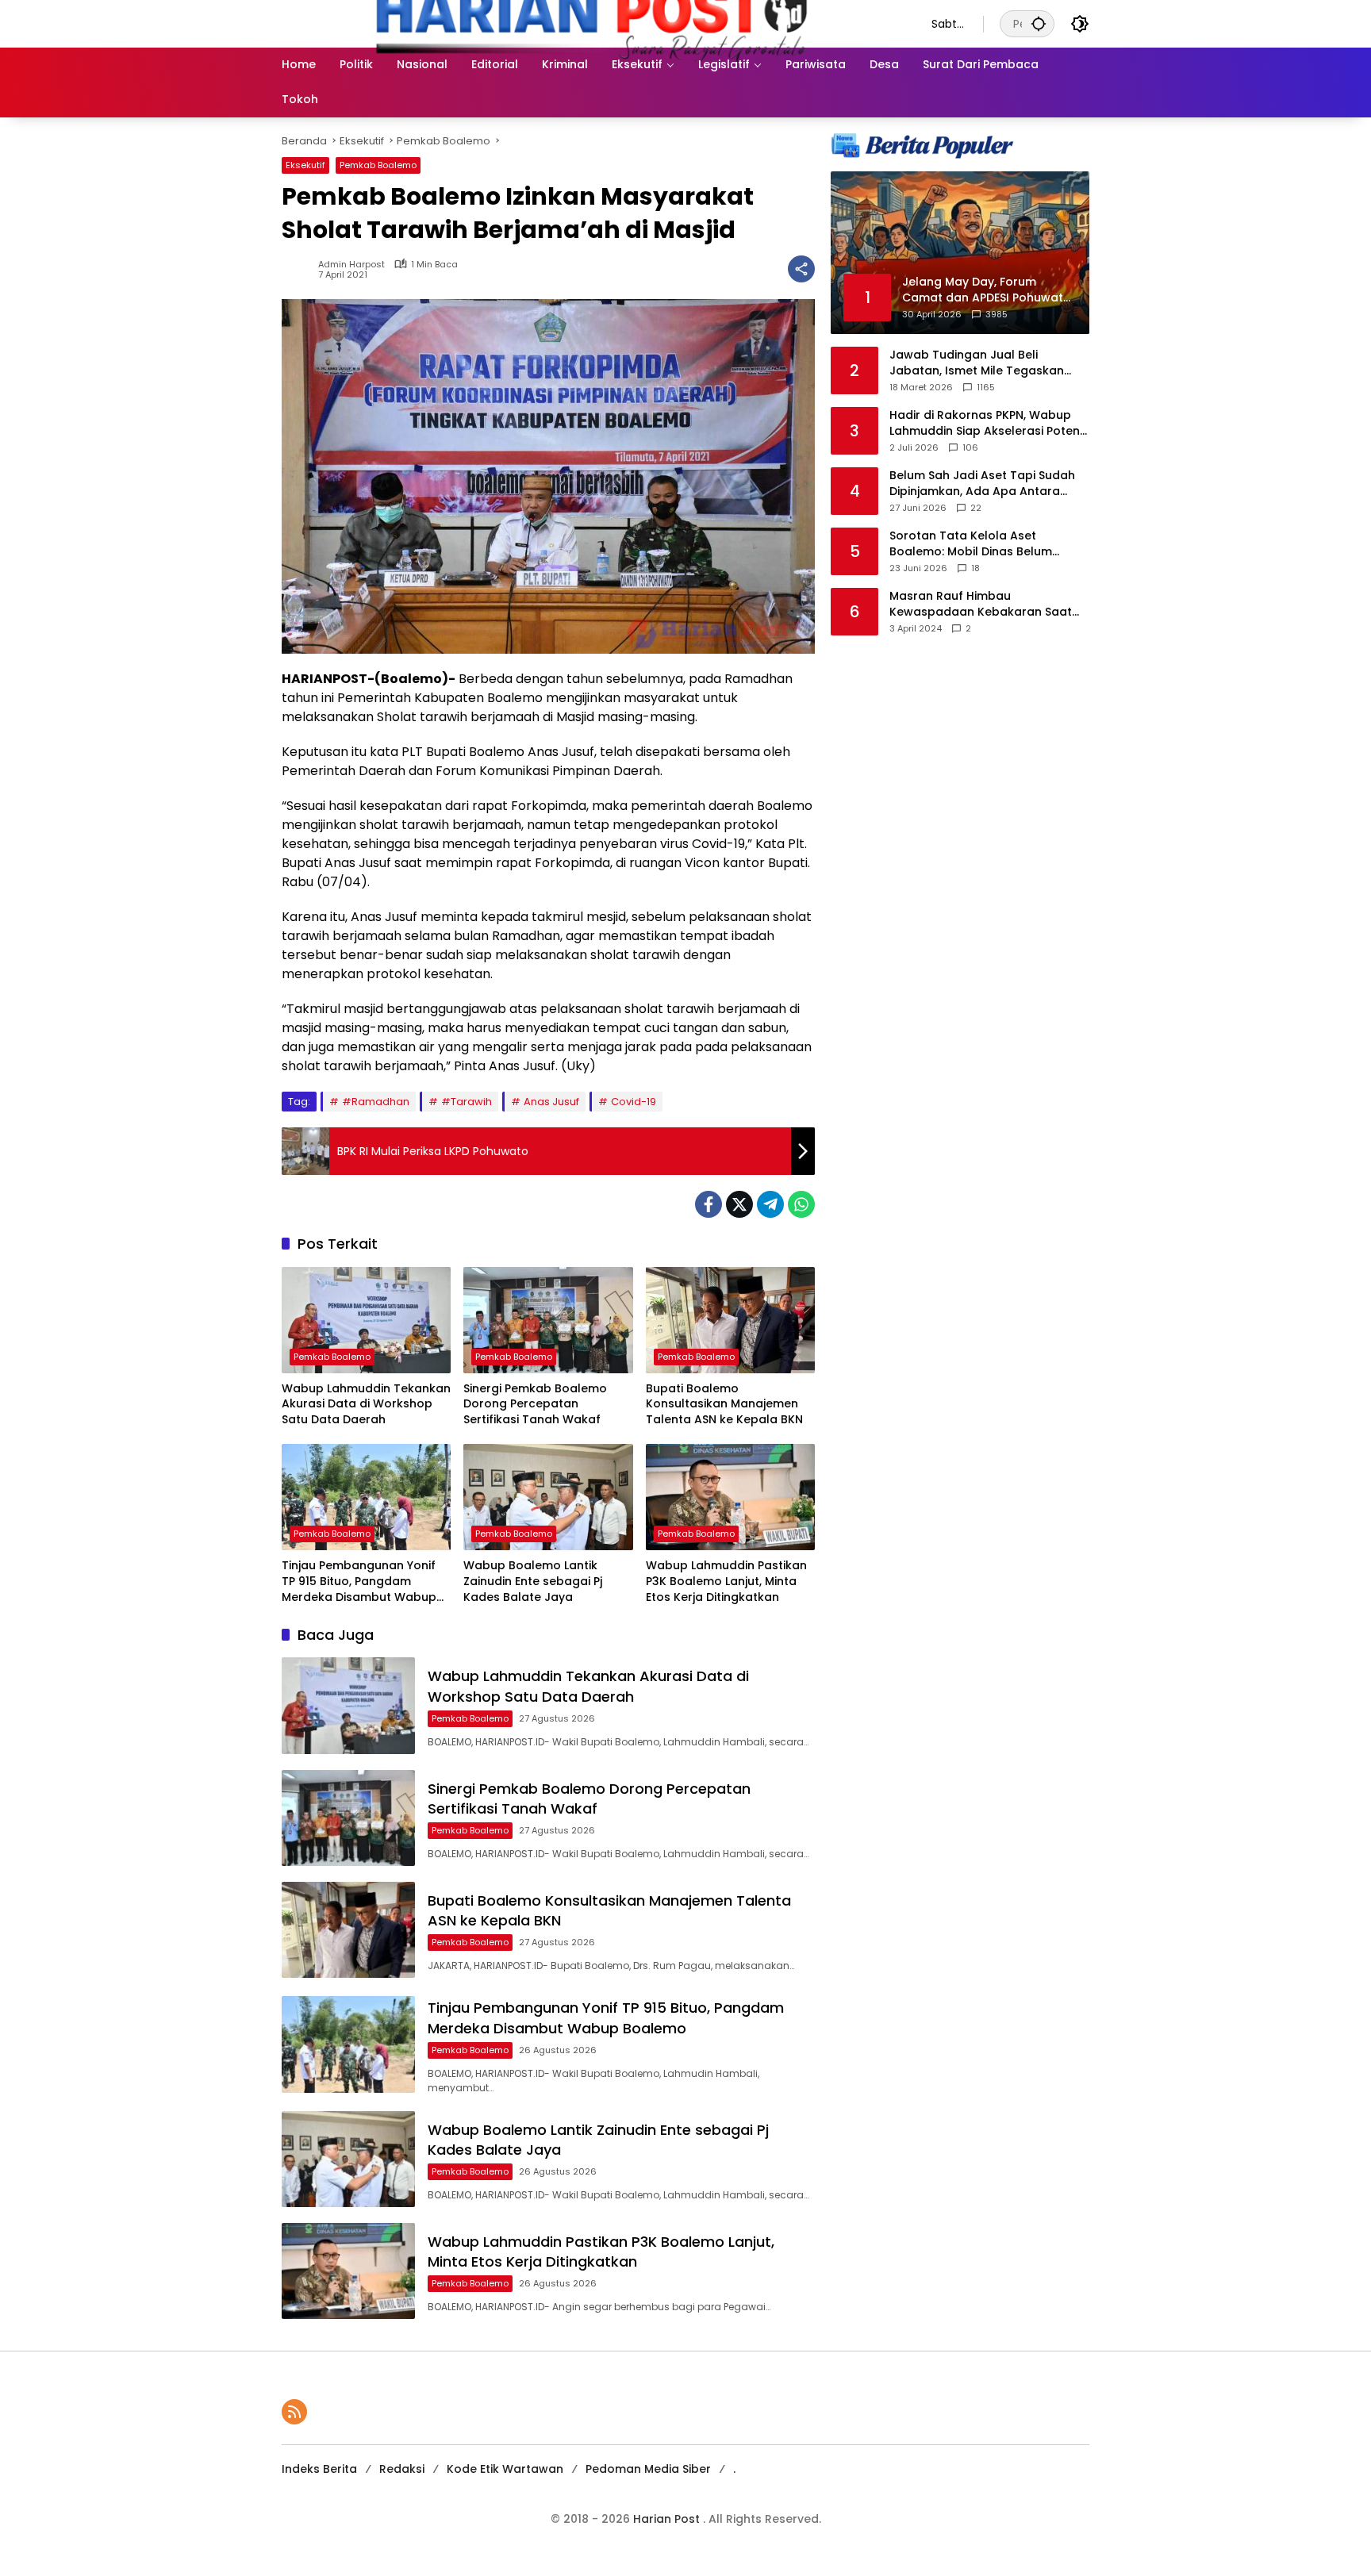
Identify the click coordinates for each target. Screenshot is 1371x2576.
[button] (1039, 23)
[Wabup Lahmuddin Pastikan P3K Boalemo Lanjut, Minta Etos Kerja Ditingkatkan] (730, 1497)
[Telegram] (770, 1204)
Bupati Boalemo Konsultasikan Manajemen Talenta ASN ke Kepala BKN (724, 1404)
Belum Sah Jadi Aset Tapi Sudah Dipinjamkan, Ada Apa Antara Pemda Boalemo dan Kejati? (982, 484)
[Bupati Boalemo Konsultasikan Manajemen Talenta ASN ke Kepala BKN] (730, 1320)
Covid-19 (634, 1102)
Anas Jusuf (551, 1102)
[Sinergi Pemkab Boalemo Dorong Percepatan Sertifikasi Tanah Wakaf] (548, 1320)
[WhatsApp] (801, 1204)
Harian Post (668, 2519)
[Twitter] (739, 1204)
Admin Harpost (351, 265)
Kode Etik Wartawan (505, 2469)
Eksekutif (305, 165)
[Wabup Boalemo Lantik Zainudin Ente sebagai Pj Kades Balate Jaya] (548, 1497)
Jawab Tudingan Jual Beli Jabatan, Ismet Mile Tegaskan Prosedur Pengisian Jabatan (977, 363)
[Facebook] (709, 1204)
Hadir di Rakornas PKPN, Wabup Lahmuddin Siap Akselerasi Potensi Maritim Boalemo (989, 423)
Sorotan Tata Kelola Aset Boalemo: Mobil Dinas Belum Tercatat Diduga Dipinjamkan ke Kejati (983, 544)
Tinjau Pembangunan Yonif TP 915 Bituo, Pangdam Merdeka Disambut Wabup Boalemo (359, 1582)
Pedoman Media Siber (648, 2469)
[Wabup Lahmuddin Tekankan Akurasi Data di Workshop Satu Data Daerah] (366, 1320)
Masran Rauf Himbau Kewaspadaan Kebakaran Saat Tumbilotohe (981, 604)
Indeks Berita (319, 2469)
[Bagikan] (801, 269)
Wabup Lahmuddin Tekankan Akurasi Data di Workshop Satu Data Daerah (366, 1404)
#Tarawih (467, 1102)
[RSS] (294, 2412)
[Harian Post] (591, 23)
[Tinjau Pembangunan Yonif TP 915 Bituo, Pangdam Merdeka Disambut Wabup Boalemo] (366, 1497)
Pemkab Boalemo (378, 165)
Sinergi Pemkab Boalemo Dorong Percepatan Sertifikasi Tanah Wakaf (535, 1404)
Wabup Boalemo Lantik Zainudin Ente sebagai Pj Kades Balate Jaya (533, 1581)
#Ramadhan (376, 1102)
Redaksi (402, 2469)
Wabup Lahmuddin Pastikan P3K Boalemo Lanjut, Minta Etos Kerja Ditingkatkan (726, 1581)
